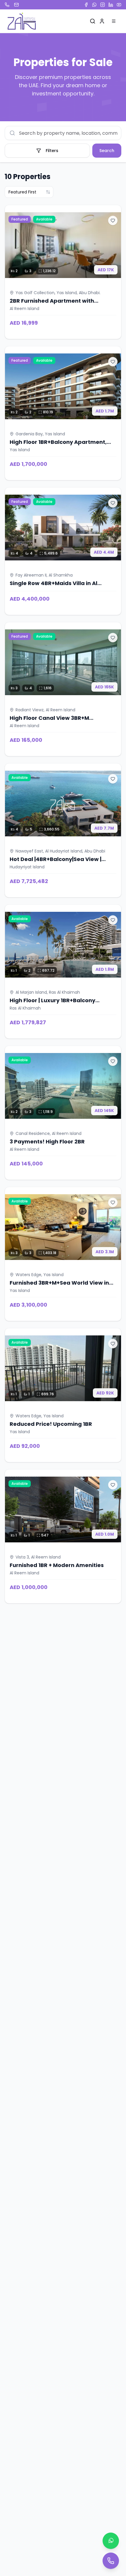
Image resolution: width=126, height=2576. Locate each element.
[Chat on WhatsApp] (111, 2541)
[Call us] (111, 2561)
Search (107, 151)
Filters (52, 151)
